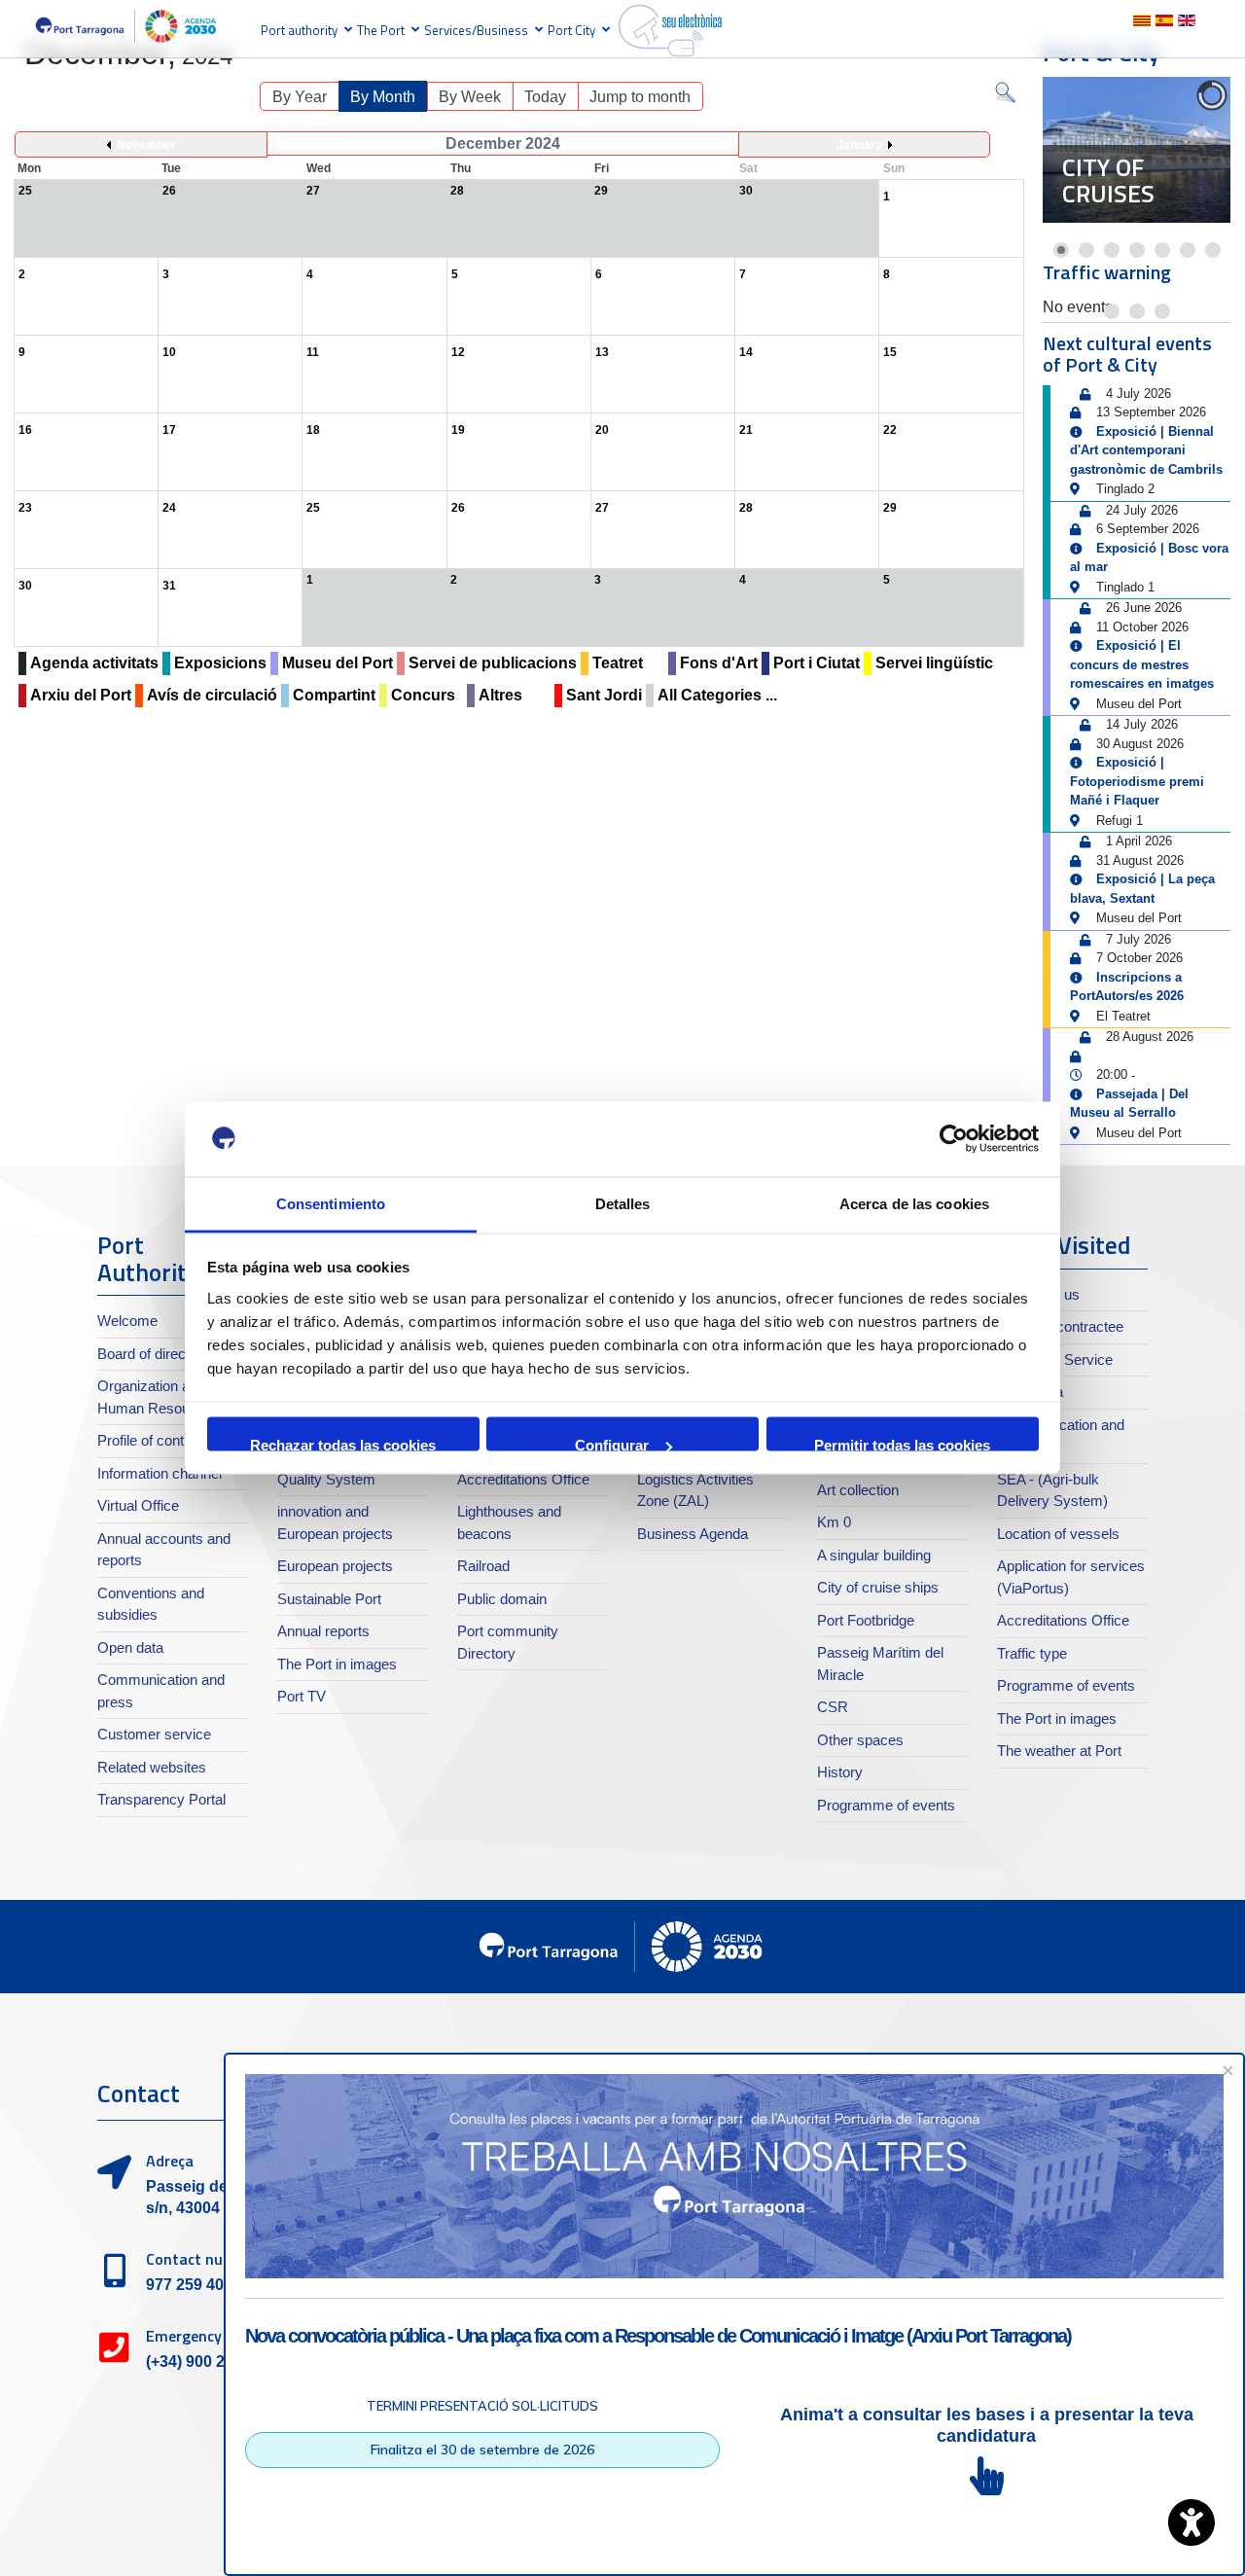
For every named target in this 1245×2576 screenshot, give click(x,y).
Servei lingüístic (934, 663)
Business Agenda (693, 1534)
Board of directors (154, 1354)
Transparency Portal (161, 1799)
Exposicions (220, 663)
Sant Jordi (604, 695)
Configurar (612, 1444)
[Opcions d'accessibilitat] (1192, 2522)
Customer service (154, 1734)
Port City (571, 30)
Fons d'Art (719, 663)
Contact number (202, 2259)
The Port (381, 30)
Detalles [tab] (623, 1203)
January (859, 145)
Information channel (160, 1473)
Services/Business (476, 30)
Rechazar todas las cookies (343, 1444)
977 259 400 (189, 2285)
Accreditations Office (523, 1479)
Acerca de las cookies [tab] (914, 1203)
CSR (833, 1707)
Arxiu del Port (81, 695)
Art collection (858, 1490)
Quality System (326, 1479)
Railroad (483, 1566)
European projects (335, 1566)
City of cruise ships (878, 1587)
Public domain (502, 1599)
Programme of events (886, 1805)
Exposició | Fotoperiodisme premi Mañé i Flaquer (1137, 781)
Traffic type (1032, 1653)
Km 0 (834, 1522)
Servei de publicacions (493, 663)
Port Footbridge (866, 1620)
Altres (500, 695)
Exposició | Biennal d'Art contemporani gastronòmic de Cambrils (1146, 450)
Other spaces (860, 1740)
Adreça (170, 2161)
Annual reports (323, 1631)
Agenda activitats (94, 663)
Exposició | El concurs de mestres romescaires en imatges (1142, 664)
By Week (470, 97)
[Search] (1005, 97)
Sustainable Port (329, 1599)
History (840, 1772)
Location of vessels (1058, 1534)
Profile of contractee (160, 1440)
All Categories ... (717, 695)
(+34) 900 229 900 (209, 2361)
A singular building (874, 1555)
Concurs (423, 695)
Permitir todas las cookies (902, 1444)
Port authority (299, 30)
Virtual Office (138, 1505)
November (146, 145)
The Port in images (337, 1664)
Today (545, 97)
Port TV (302, 1696)
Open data (130, 1647)
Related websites (152, 1767)
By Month (383, 97)
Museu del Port (338, 663)
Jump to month (640, 97)
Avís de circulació (212, 695)
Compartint (334, 695)
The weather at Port (1059, 1751)
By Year (300, 97)
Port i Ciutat (817, 663)
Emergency (184, 2336)
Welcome (127, 1321)
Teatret (618, 663)
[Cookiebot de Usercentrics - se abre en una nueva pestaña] (954, 1139)
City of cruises (1108, 181)
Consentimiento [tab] (331, 1203)
